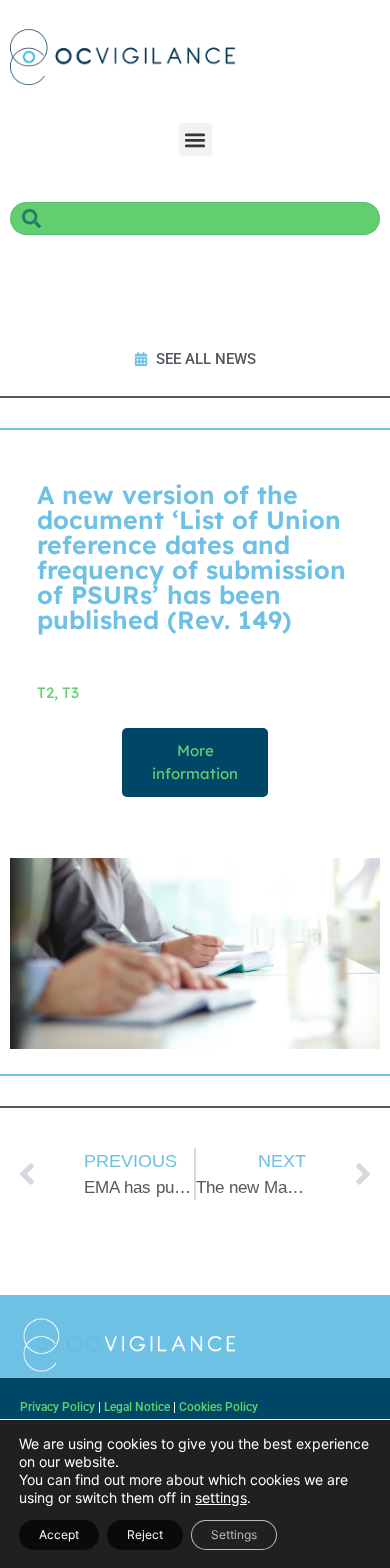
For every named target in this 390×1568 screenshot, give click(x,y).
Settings (234, 1534)
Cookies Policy (218, 1407)
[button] (195, 139)
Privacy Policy (57, 1407)
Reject (145, 1534)
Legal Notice (137, 1407)
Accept (59, 1534)
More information (195, 762)
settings (221, 1497)
